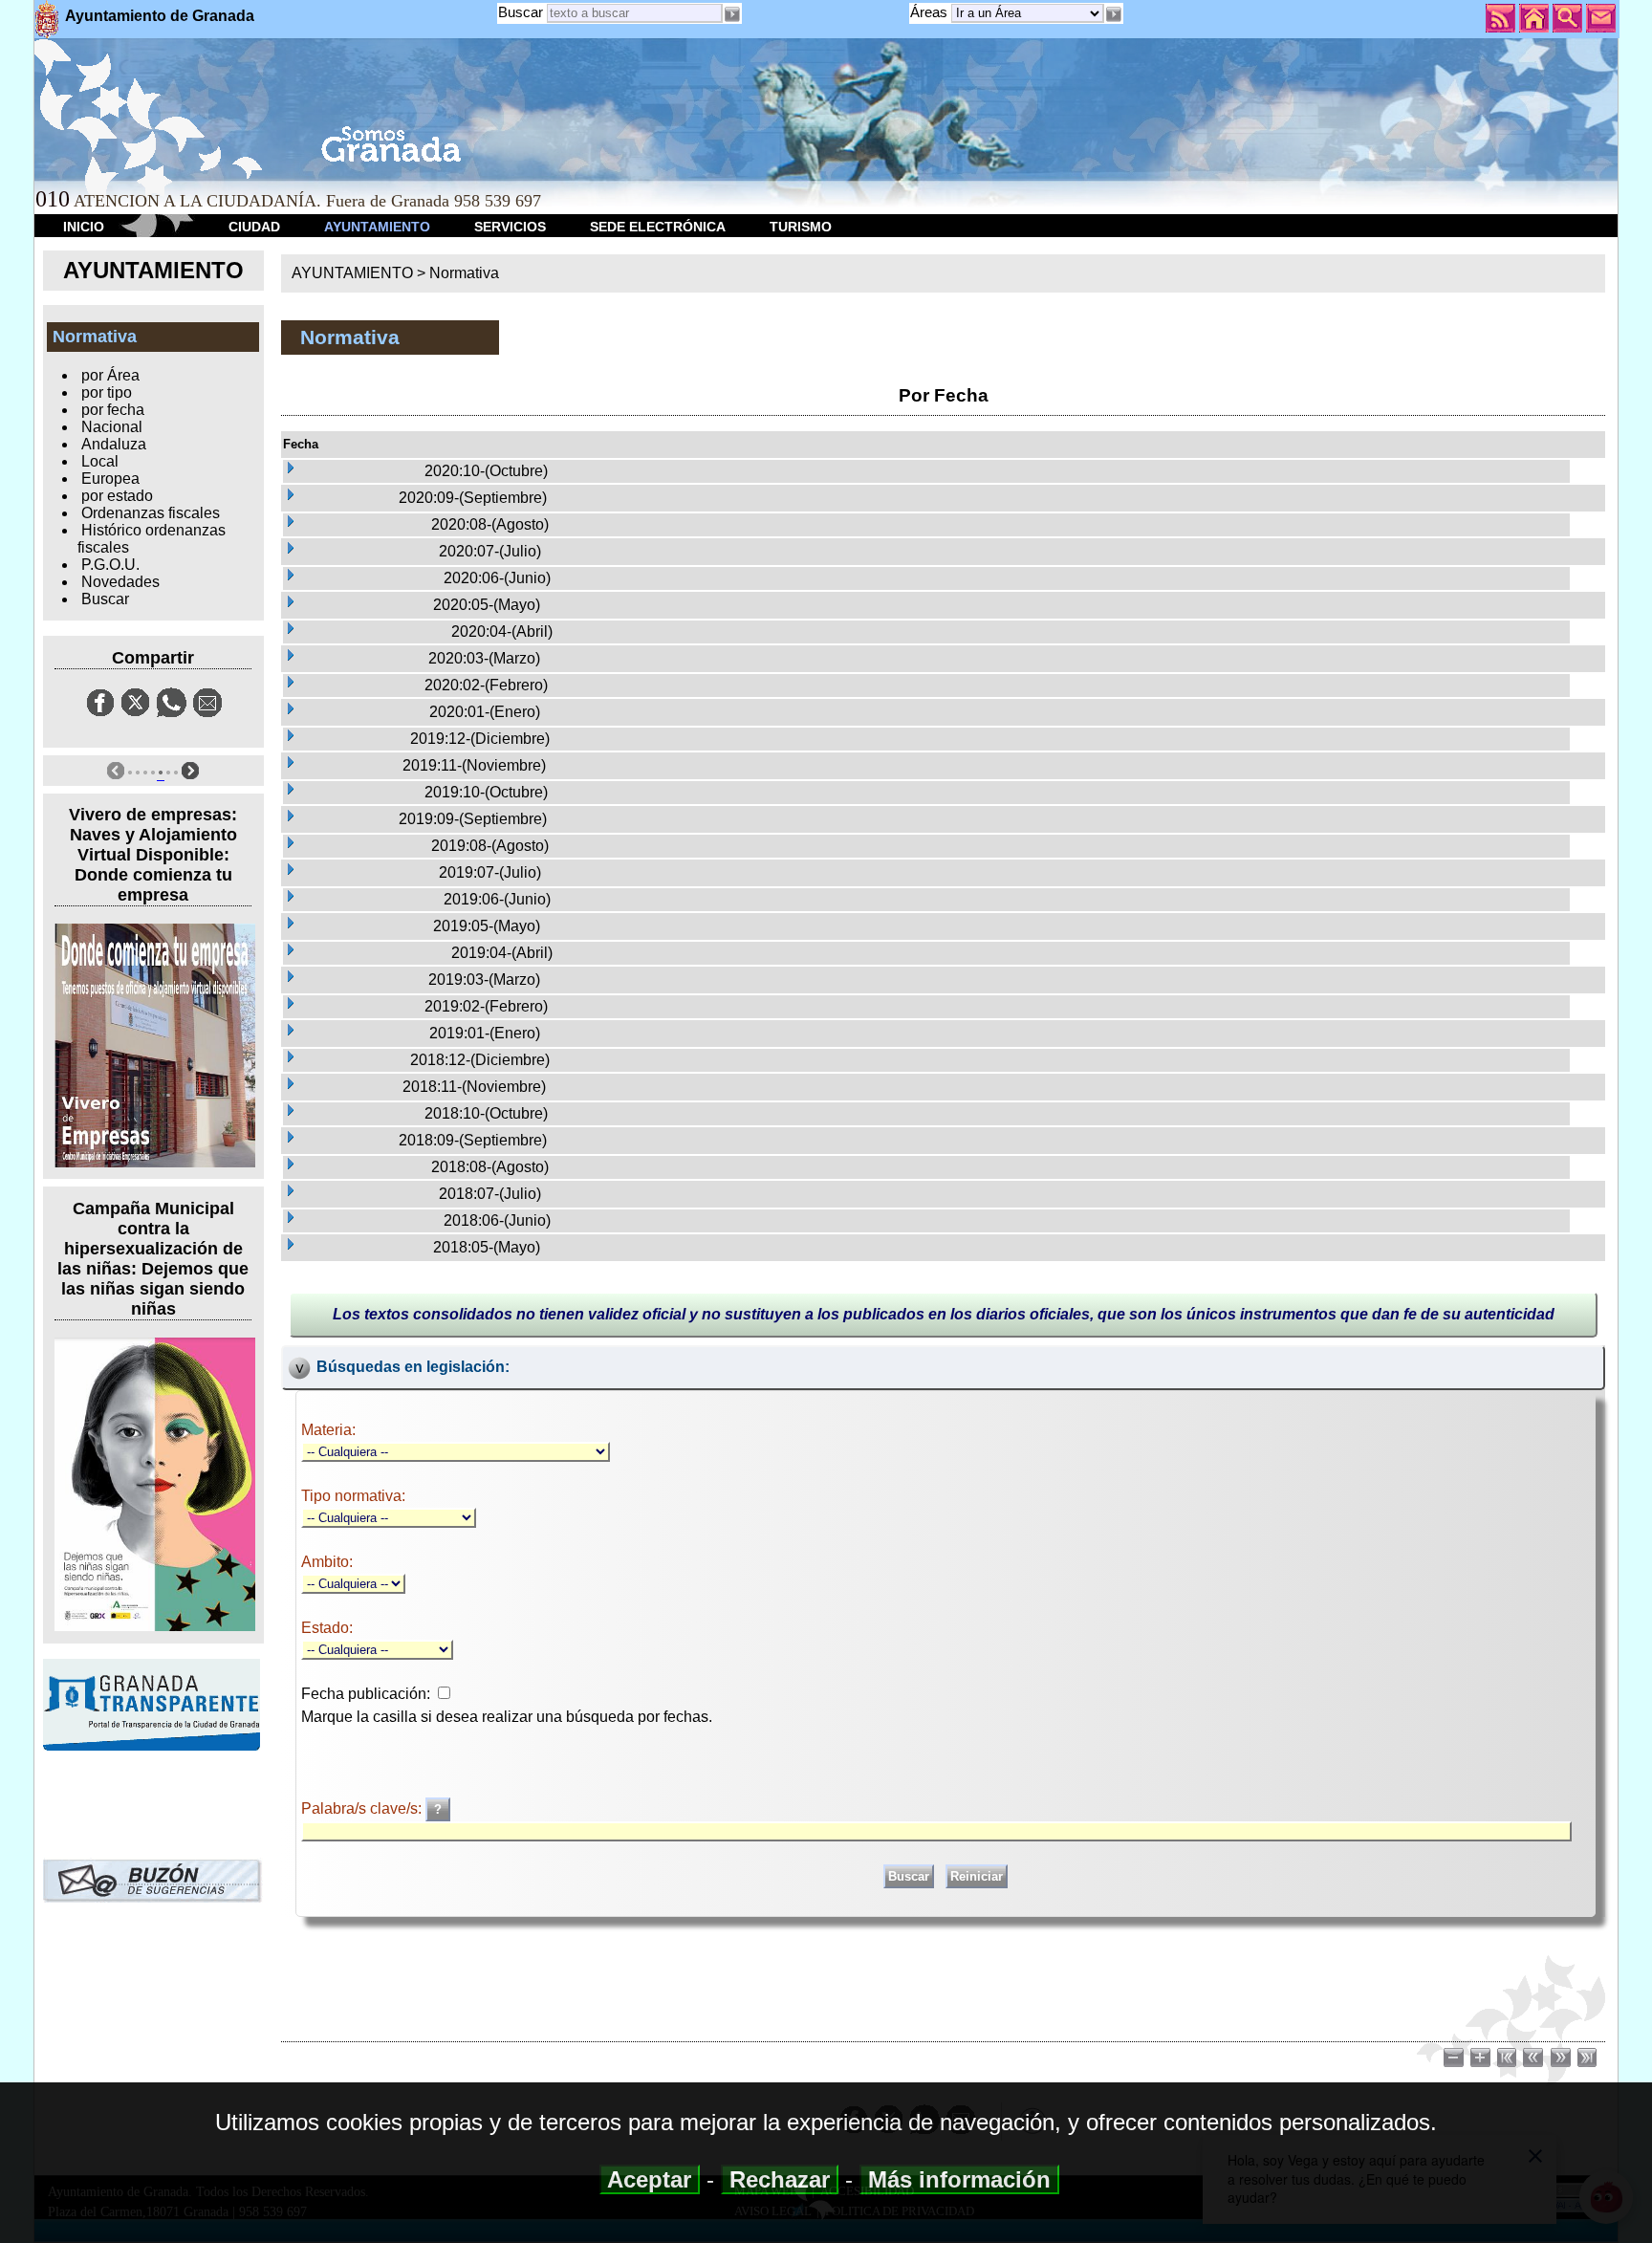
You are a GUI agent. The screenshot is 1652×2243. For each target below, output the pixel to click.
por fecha (113, 410)
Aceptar (650, 2179)
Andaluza (114, 444)
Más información (959, 2179)
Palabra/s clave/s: (363, 1808)
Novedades (120, 582)
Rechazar (780, 2179)
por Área (110, 375)
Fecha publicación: (366, 1694)
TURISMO (801, 227)
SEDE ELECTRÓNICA (658, 227)
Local (100, 461)
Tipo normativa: (353, 1496)
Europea (110, 479)
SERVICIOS (510, 227)
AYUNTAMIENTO (377, 227)
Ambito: (327, 1562)
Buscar (521, 12)
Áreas (931, 12)
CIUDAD (254, 227)
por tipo (107, 392)
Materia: (328, 1430)
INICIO (84, 227)
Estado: (327, 1628)
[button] (1114, 14)
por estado (117, 496)
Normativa (464, 273)
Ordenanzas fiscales (151, 513)
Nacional (112, 427)
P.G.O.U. (110, 565)
